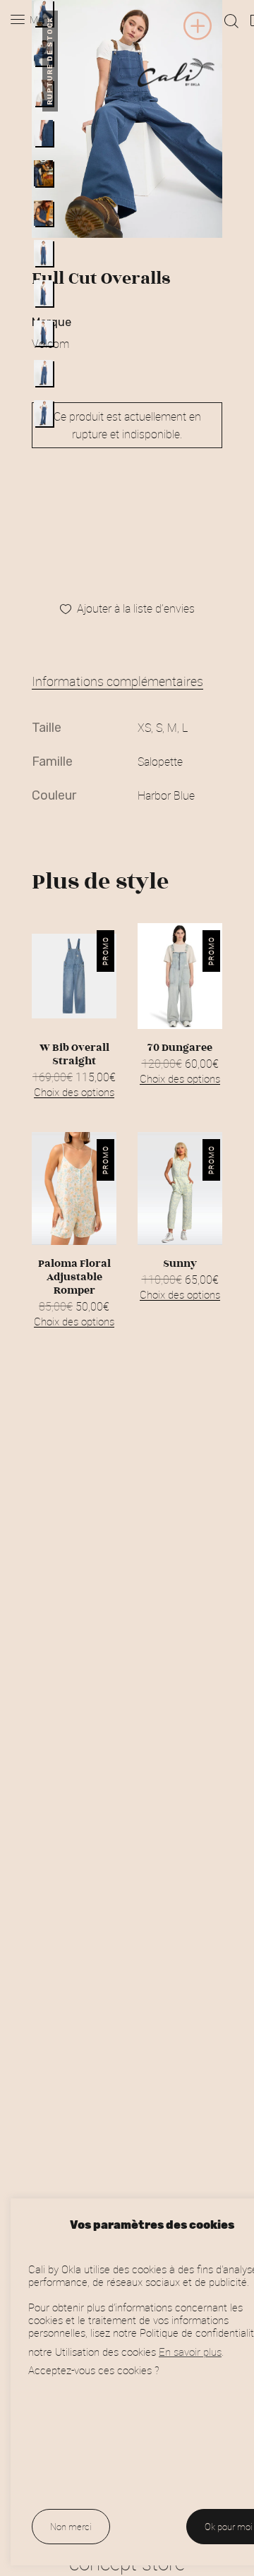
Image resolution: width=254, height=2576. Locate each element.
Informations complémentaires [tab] (117, 681)
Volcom (50, 344)
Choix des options (74, 1092)
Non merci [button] (71, 2527)
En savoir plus (190, 2352)
